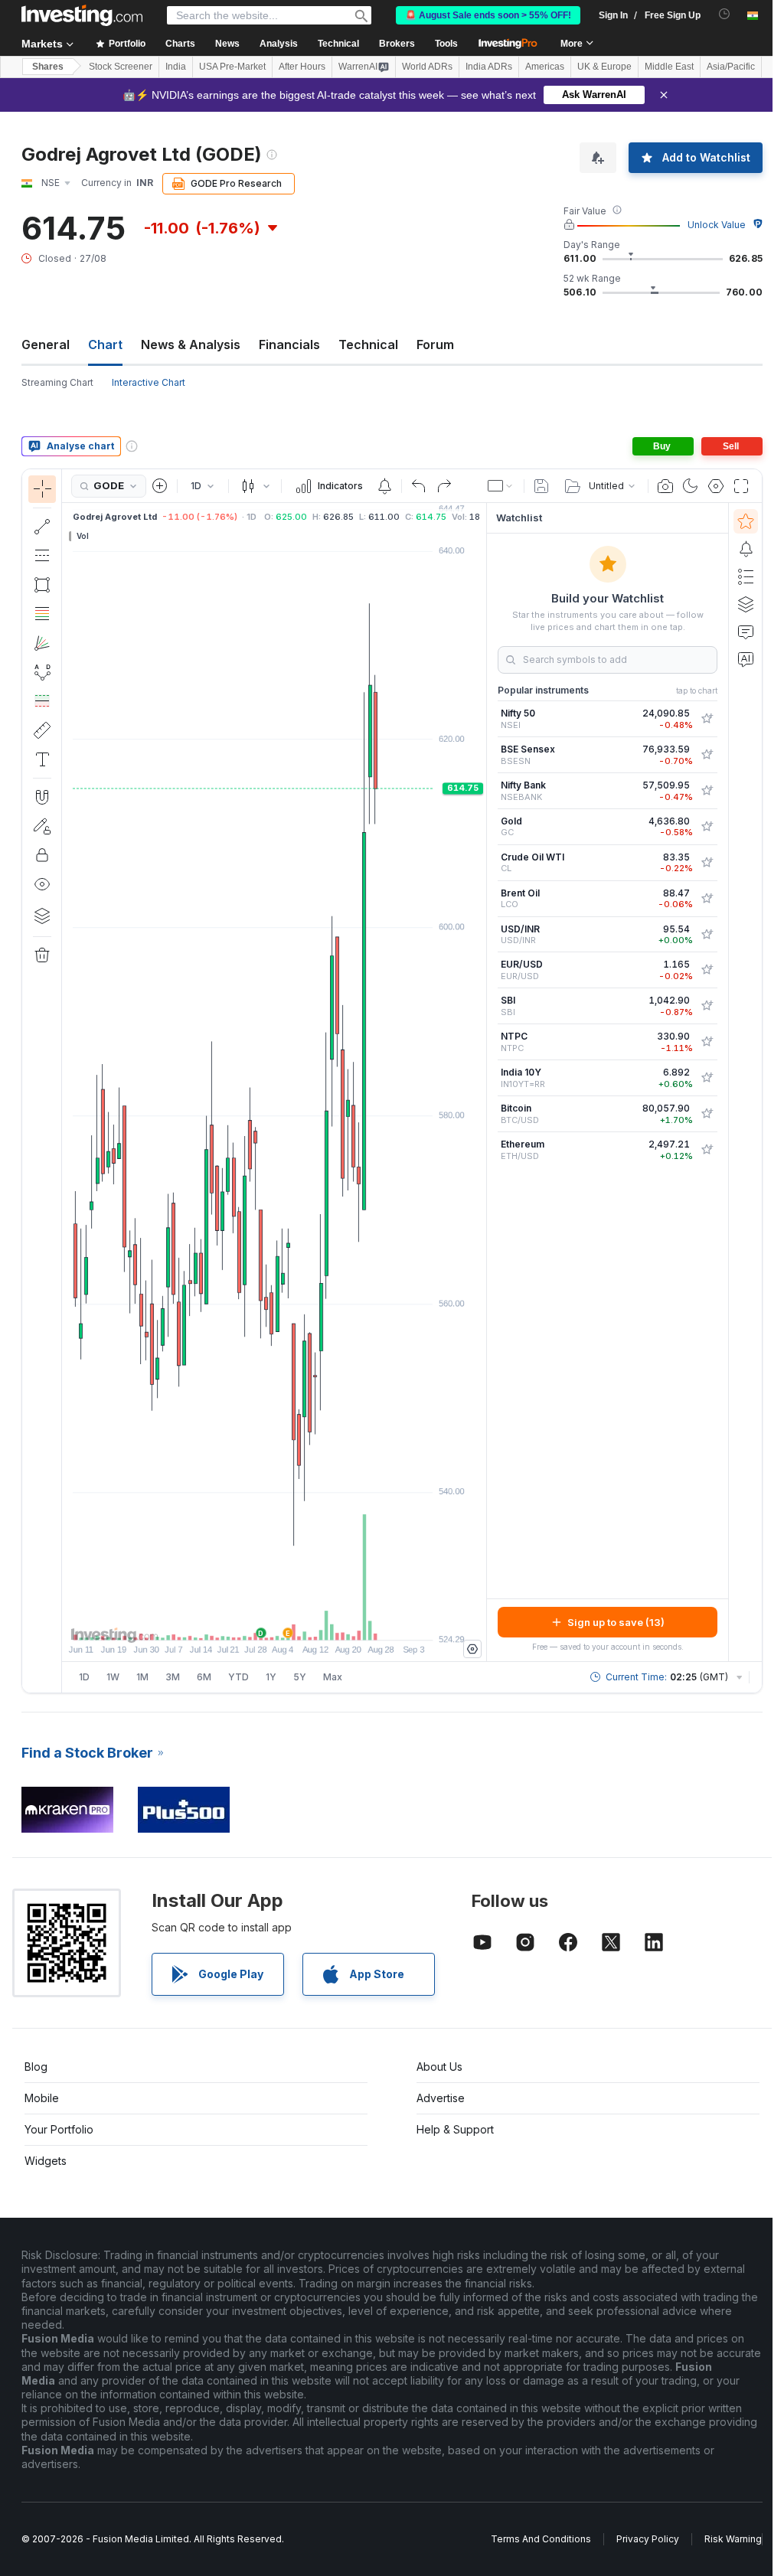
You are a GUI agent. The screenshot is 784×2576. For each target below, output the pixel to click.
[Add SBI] (707, 1006)
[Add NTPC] (707, 1042)
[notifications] (725, 14)
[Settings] (472, 1649)
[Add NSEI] (707, 719)
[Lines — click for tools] (42, 527)
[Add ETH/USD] (707, 1150)
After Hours (302, 67)
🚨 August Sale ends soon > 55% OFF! (488, 15)
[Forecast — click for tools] (42, 701)
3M (173, 1677)
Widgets (46, 2161)
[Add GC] (707, 827)
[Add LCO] (707, 899)
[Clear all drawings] (42, 955)
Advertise (441, 2098)
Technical (368, 344)
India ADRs (489, 67)
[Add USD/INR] (707, 935)
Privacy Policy (648, 2539)
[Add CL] (707, 863)
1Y (271, 1677)
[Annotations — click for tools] (42, 759)
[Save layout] (541, 486)
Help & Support (455, 2129)
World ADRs (427, 67)
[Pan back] (274, 1621)
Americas (545, 67)
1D (84, 1677)
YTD (238, 1677)
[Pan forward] (295, 1621)
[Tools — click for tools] (42, 730)
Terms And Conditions (541, 2539)
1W (113, 1677)
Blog (36, 2067)
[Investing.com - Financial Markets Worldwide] (82, 15)
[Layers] (42, 916)
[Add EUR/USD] (707, 970)
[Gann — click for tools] (42, 643)
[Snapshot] (665, 486)
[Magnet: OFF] (42, 797)
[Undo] (419, 486)
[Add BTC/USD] (707, 1114)
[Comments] (746, 632)
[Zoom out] (233, 1621)
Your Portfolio (59, 2129)
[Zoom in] (253, 1621)
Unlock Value (717, 225)
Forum (435, 344)
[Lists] (746, 576)
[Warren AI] (746, 659)
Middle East (669, 67)
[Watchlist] (746, 521)
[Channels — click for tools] (42, 556)
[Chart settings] (716, 486)
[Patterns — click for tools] (42, 672)
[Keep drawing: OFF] (42, 826)
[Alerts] (746, 549)
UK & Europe (604, 67)
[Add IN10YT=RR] (707, 1078)
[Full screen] (741, 486)
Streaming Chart (57, 382)
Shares (48, 67)
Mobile (42, 2098)
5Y (300, 1677)
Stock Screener (121, 67)
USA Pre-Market (232, 67)
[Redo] (444, 486)
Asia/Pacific (731, 67)
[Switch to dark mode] (691, 486)
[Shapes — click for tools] (42, 585)
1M (142, 1677)
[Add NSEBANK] (707, 791)
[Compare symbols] (160, 486)
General (46, 344)
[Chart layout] (501, 486)
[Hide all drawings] (42, 884)
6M (204, 1677)
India (176, 67)
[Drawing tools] (67, 1081)
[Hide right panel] (482, 1082)
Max (333, 1677)
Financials (289, 344)
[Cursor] (42, 489)
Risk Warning (733, 2539)
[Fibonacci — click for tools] (42, 614)
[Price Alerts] (384, 486)
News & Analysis (191, 344)
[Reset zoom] (315, 1621)
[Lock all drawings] (42, 855)
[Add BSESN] (707, 755)
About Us (439, 2067)
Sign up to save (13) (616, 1622)
